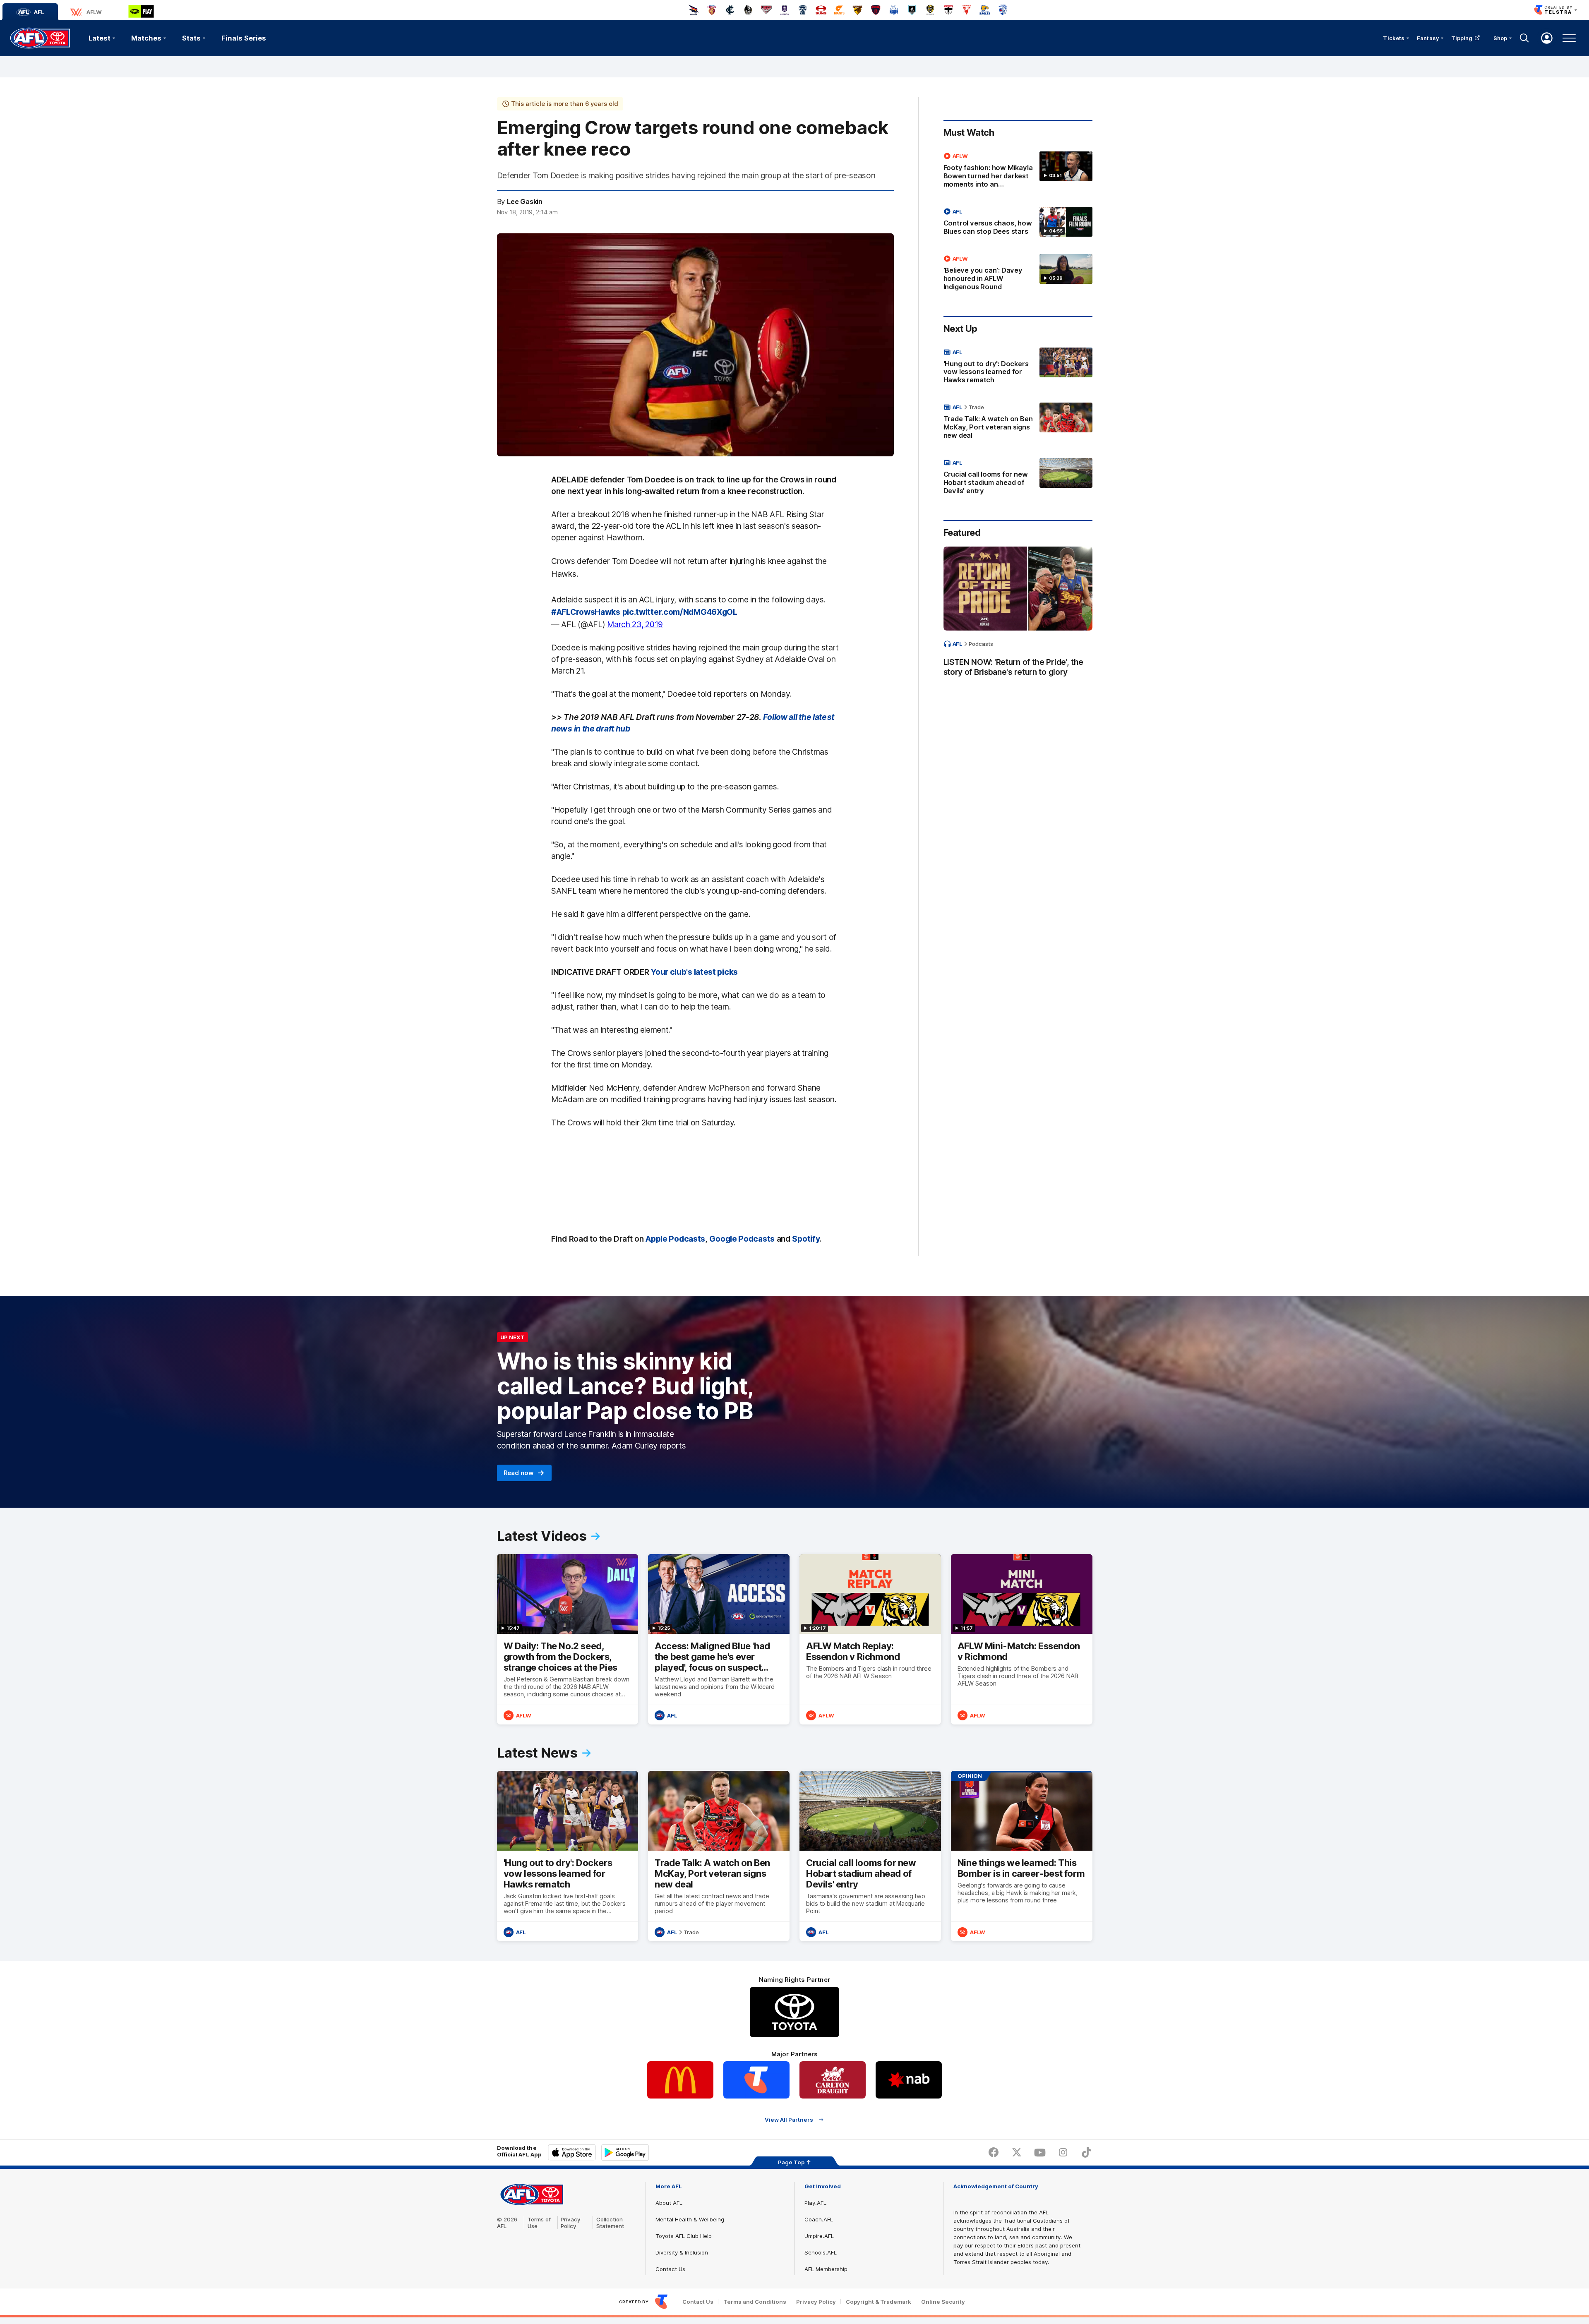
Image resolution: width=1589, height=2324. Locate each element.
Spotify (806, 1239)
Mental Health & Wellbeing (690, 2219)
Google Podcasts (742, 1239)
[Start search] (1524, 38)
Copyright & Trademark (879, 2302)
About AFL (669, 2203)
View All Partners (789, 2119)
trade (976, 407)
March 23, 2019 (635, 624)
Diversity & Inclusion (682, 2252)
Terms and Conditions (755, 2302)
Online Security (943, 2302)
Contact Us (670, 2269)
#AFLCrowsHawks (586, 612)
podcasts (981, 644)
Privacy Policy (571, 2223)
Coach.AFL (819, 2219)
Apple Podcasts (675, 1239)
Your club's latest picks (694, 972)
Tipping (1462, 38)
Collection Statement (610, 2223)
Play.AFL (815, 2203)
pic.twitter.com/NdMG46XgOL (680, 612)
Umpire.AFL (819, 2236)
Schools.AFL (821, 2252)
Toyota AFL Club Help (684, 2236)
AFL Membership (826, 2269)
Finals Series (244, 38)
